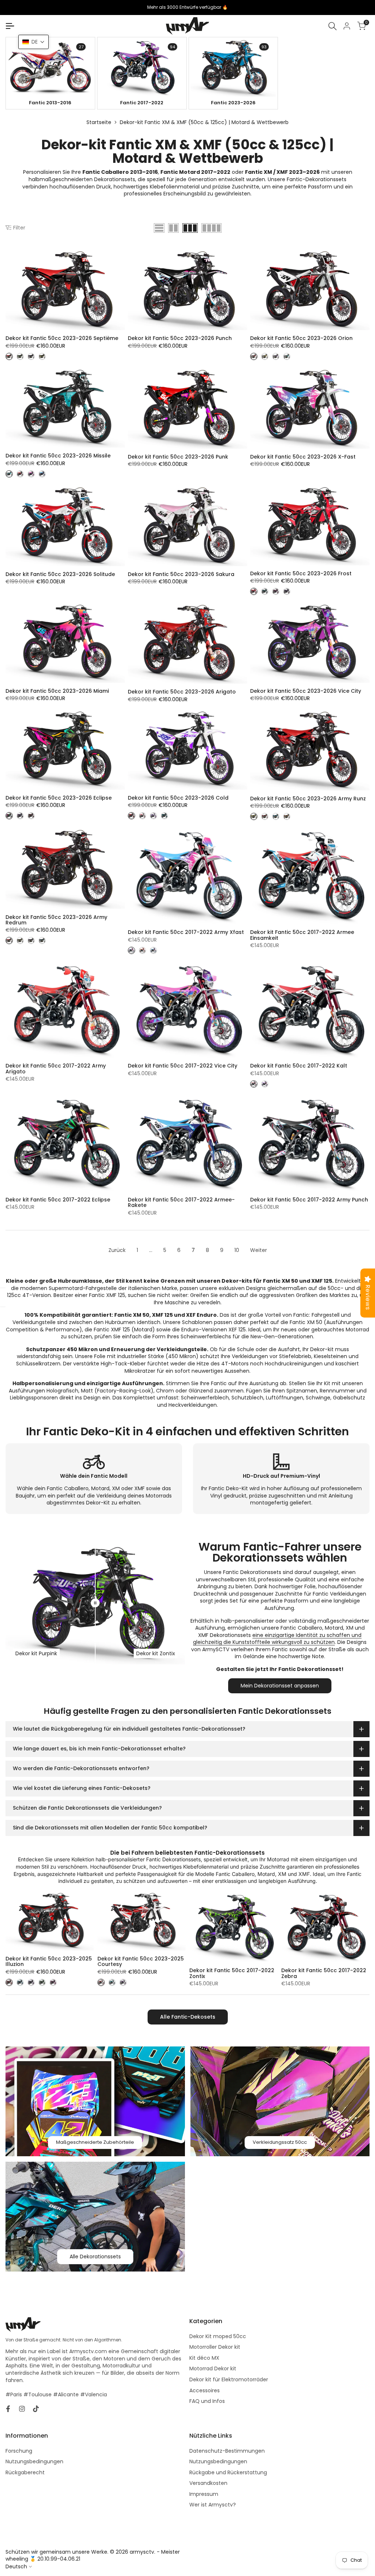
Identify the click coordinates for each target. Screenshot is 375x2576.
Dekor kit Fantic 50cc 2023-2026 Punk (178, 457)
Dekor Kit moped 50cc (218, 2336)
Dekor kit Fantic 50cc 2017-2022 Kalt (299, 1066)
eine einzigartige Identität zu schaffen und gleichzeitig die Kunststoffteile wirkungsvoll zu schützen (277, 1639)
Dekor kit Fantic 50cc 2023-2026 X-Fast (303, 457)
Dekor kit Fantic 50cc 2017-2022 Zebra (324, 1973)
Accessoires (205, 2390)
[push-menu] (10, 26)
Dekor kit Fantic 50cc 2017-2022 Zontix (232, 1973)
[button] (34, 42)
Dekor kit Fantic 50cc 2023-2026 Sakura (181, 574)
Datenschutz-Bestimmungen (227, 2451)
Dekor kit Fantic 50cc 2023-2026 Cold (178, 798)
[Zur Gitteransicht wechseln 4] (211, 228)
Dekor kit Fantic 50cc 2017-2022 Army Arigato (56, 1069)
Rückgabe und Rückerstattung (228, 2472)
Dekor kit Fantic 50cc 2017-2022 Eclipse (58, 1200)
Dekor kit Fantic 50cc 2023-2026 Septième (62, 338)
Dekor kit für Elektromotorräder (229, 2379)
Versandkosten (208, 2483)
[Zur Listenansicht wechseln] (159, 228)
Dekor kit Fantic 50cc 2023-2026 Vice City (306, 691)
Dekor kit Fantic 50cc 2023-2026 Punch (180, 338)
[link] (50, 67)
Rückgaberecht (25, 2472)
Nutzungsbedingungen (34, 2461)
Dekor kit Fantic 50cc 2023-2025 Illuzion (49, 1962)
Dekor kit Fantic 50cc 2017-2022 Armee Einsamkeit (302, 935)
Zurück (117, 1250)
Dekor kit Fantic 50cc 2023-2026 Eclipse (59, 798)
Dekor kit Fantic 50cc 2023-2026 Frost (301, 574)
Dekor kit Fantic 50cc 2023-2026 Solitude (60, 574)
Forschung (19, 2451)
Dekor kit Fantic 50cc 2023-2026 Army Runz (308, 799)
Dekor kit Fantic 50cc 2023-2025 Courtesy (141, 1962)
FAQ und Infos (207, 2401)
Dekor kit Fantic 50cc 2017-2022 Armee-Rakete (181, 1203)
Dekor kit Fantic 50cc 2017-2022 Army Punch (309, 1200)
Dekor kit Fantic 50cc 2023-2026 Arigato (182, 692)
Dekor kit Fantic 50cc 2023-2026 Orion (301, 338)
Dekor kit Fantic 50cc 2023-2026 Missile (58, 456)
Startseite (99, 122)
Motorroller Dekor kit (215, 2347)
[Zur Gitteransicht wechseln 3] (190, 228)
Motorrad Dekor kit (213, 2369)
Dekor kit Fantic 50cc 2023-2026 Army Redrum (56, 920)
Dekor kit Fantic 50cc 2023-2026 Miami (57, 691)
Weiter (259, 1250)
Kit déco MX (204, 2358)
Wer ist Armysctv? (213, 2505)
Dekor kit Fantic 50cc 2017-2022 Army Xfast (186, 932)
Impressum (204, 2494)
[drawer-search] (333, 26)
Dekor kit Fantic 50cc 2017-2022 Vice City (183, 1066)
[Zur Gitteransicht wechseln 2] (173, 228)
